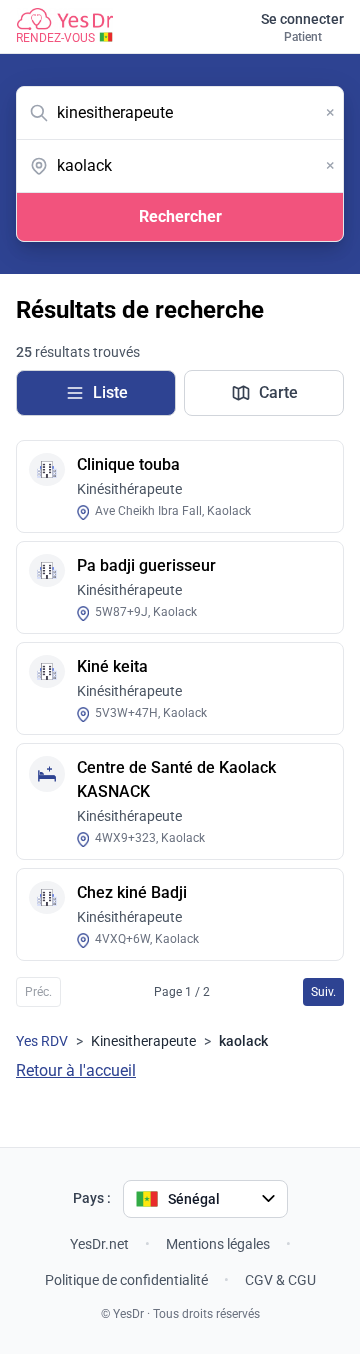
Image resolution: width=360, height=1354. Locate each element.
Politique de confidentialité (126, 1280)
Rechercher (180, 216)
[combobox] (180, 113)
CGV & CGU (280, 1280)
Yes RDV (42, 1041)
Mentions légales (218, 1244)
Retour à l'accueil (76, 1070)
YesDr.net (99, 1244)
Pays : (92, 1198)
